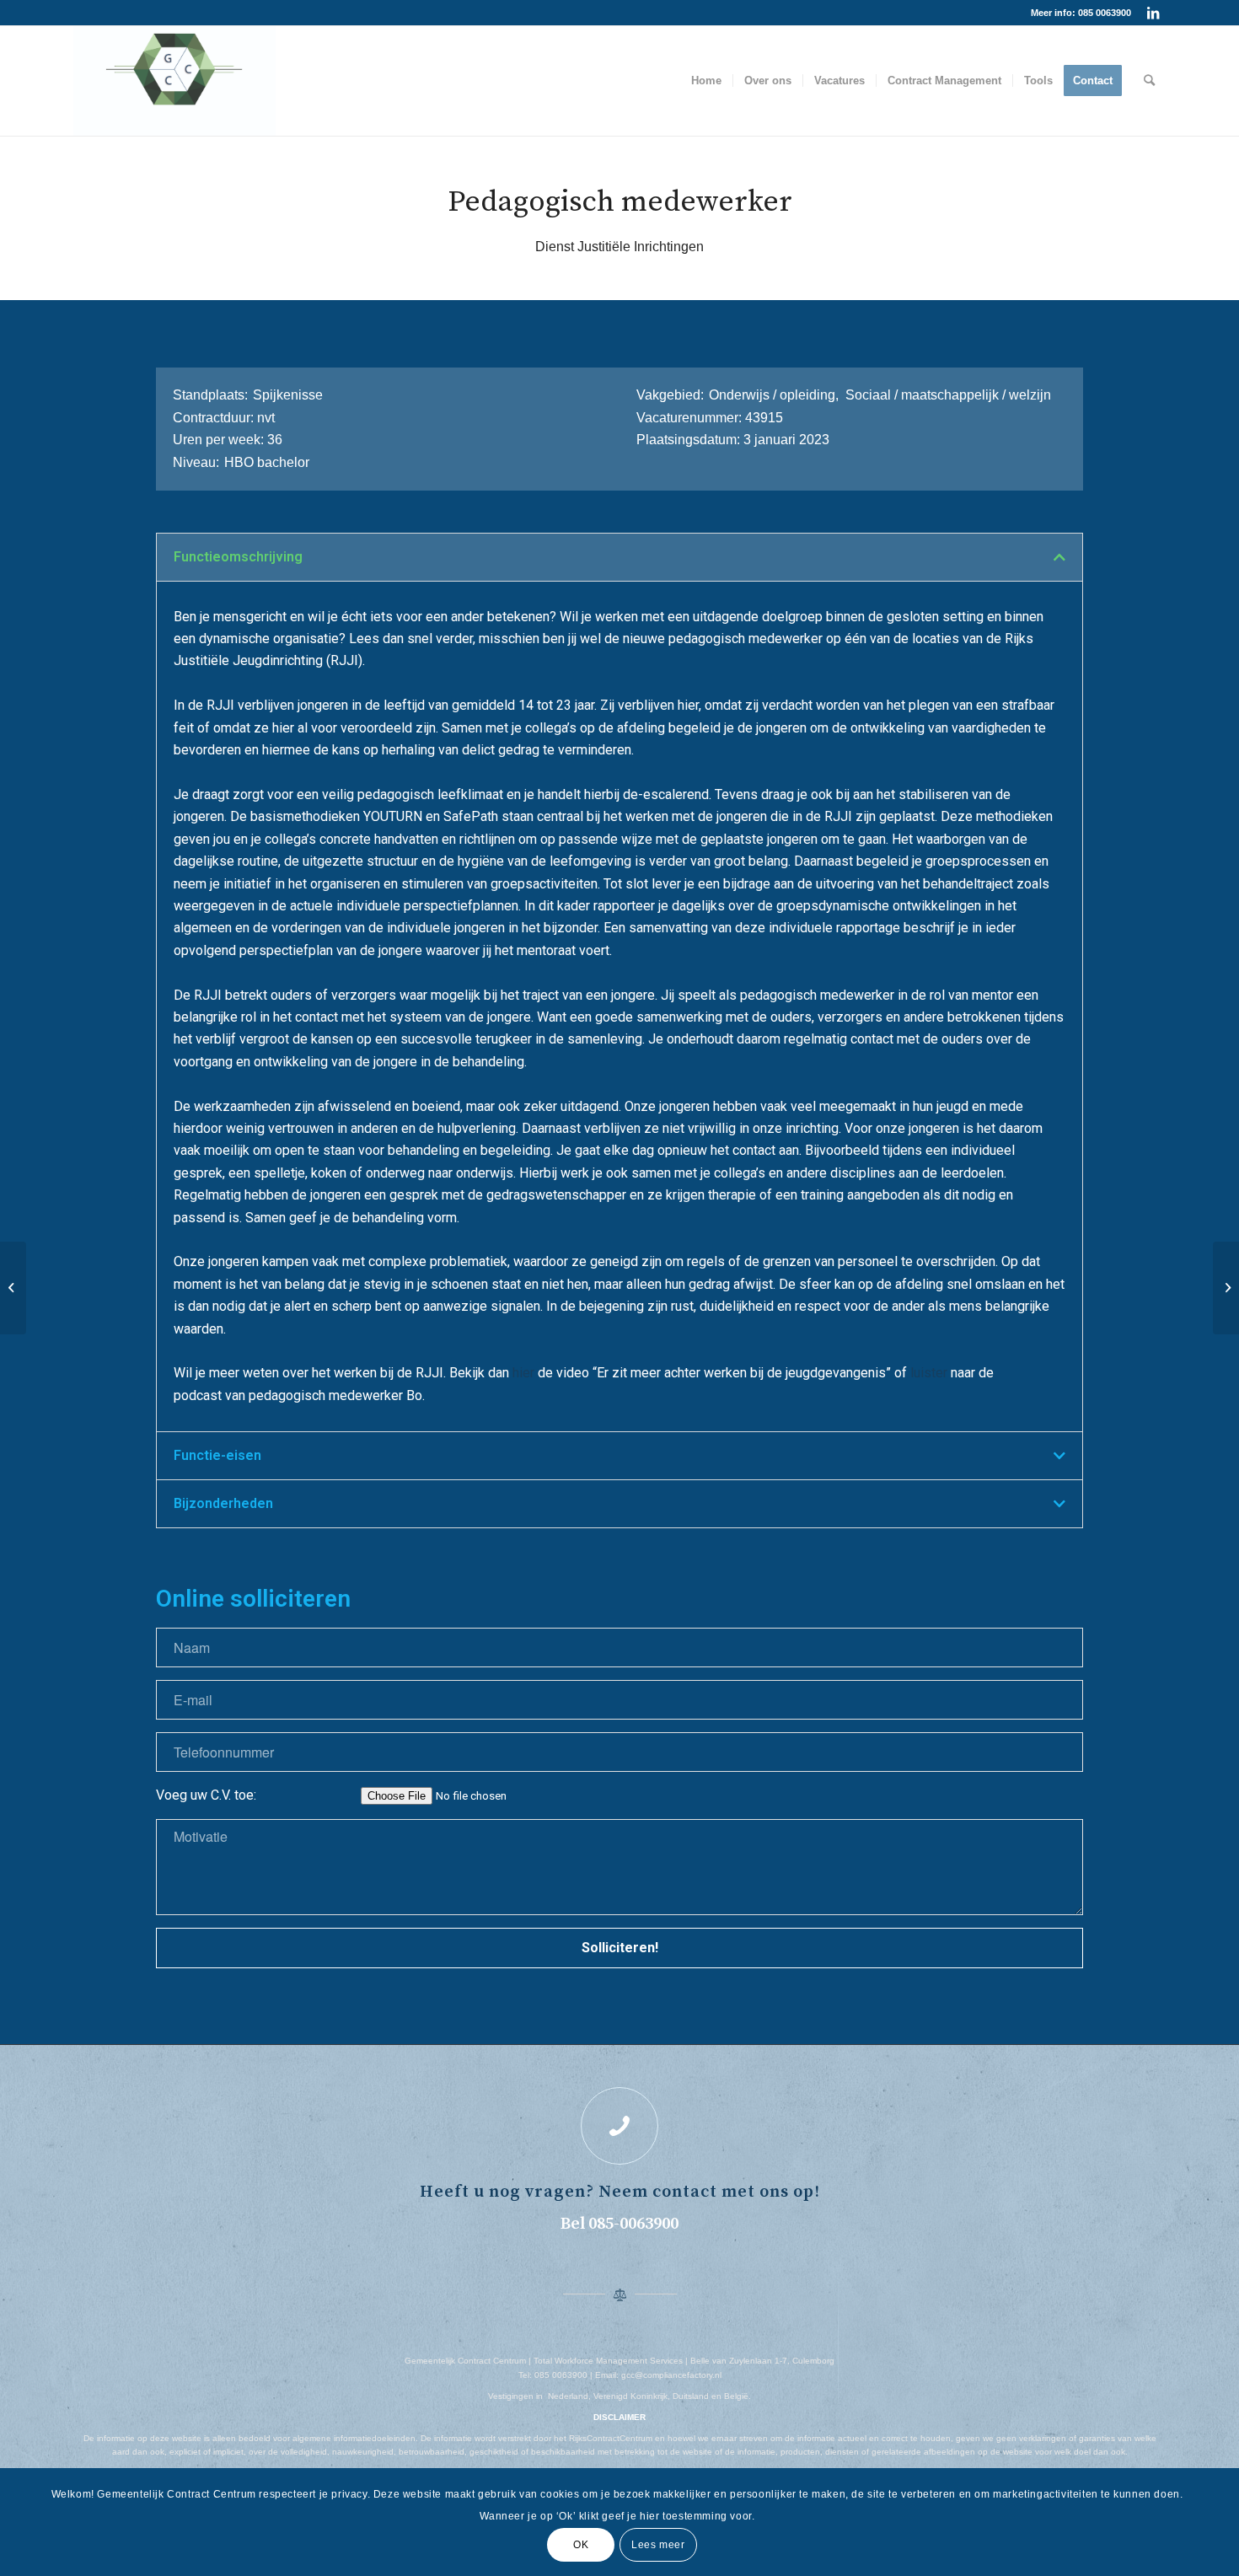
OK (581, 2544)
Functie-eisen (217, 1455)
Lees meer (658, 2544)
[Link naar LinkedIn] (1153, 13)
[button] (619, 557)
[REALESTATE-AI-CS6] (174, 81)
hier (523, 1373)
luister (929, 1373)
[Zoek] (1149, 81)
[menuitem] (706, 81)
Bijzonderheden (223, 1503)
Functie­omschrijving (238, 557)
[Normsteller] (13, 1288)
